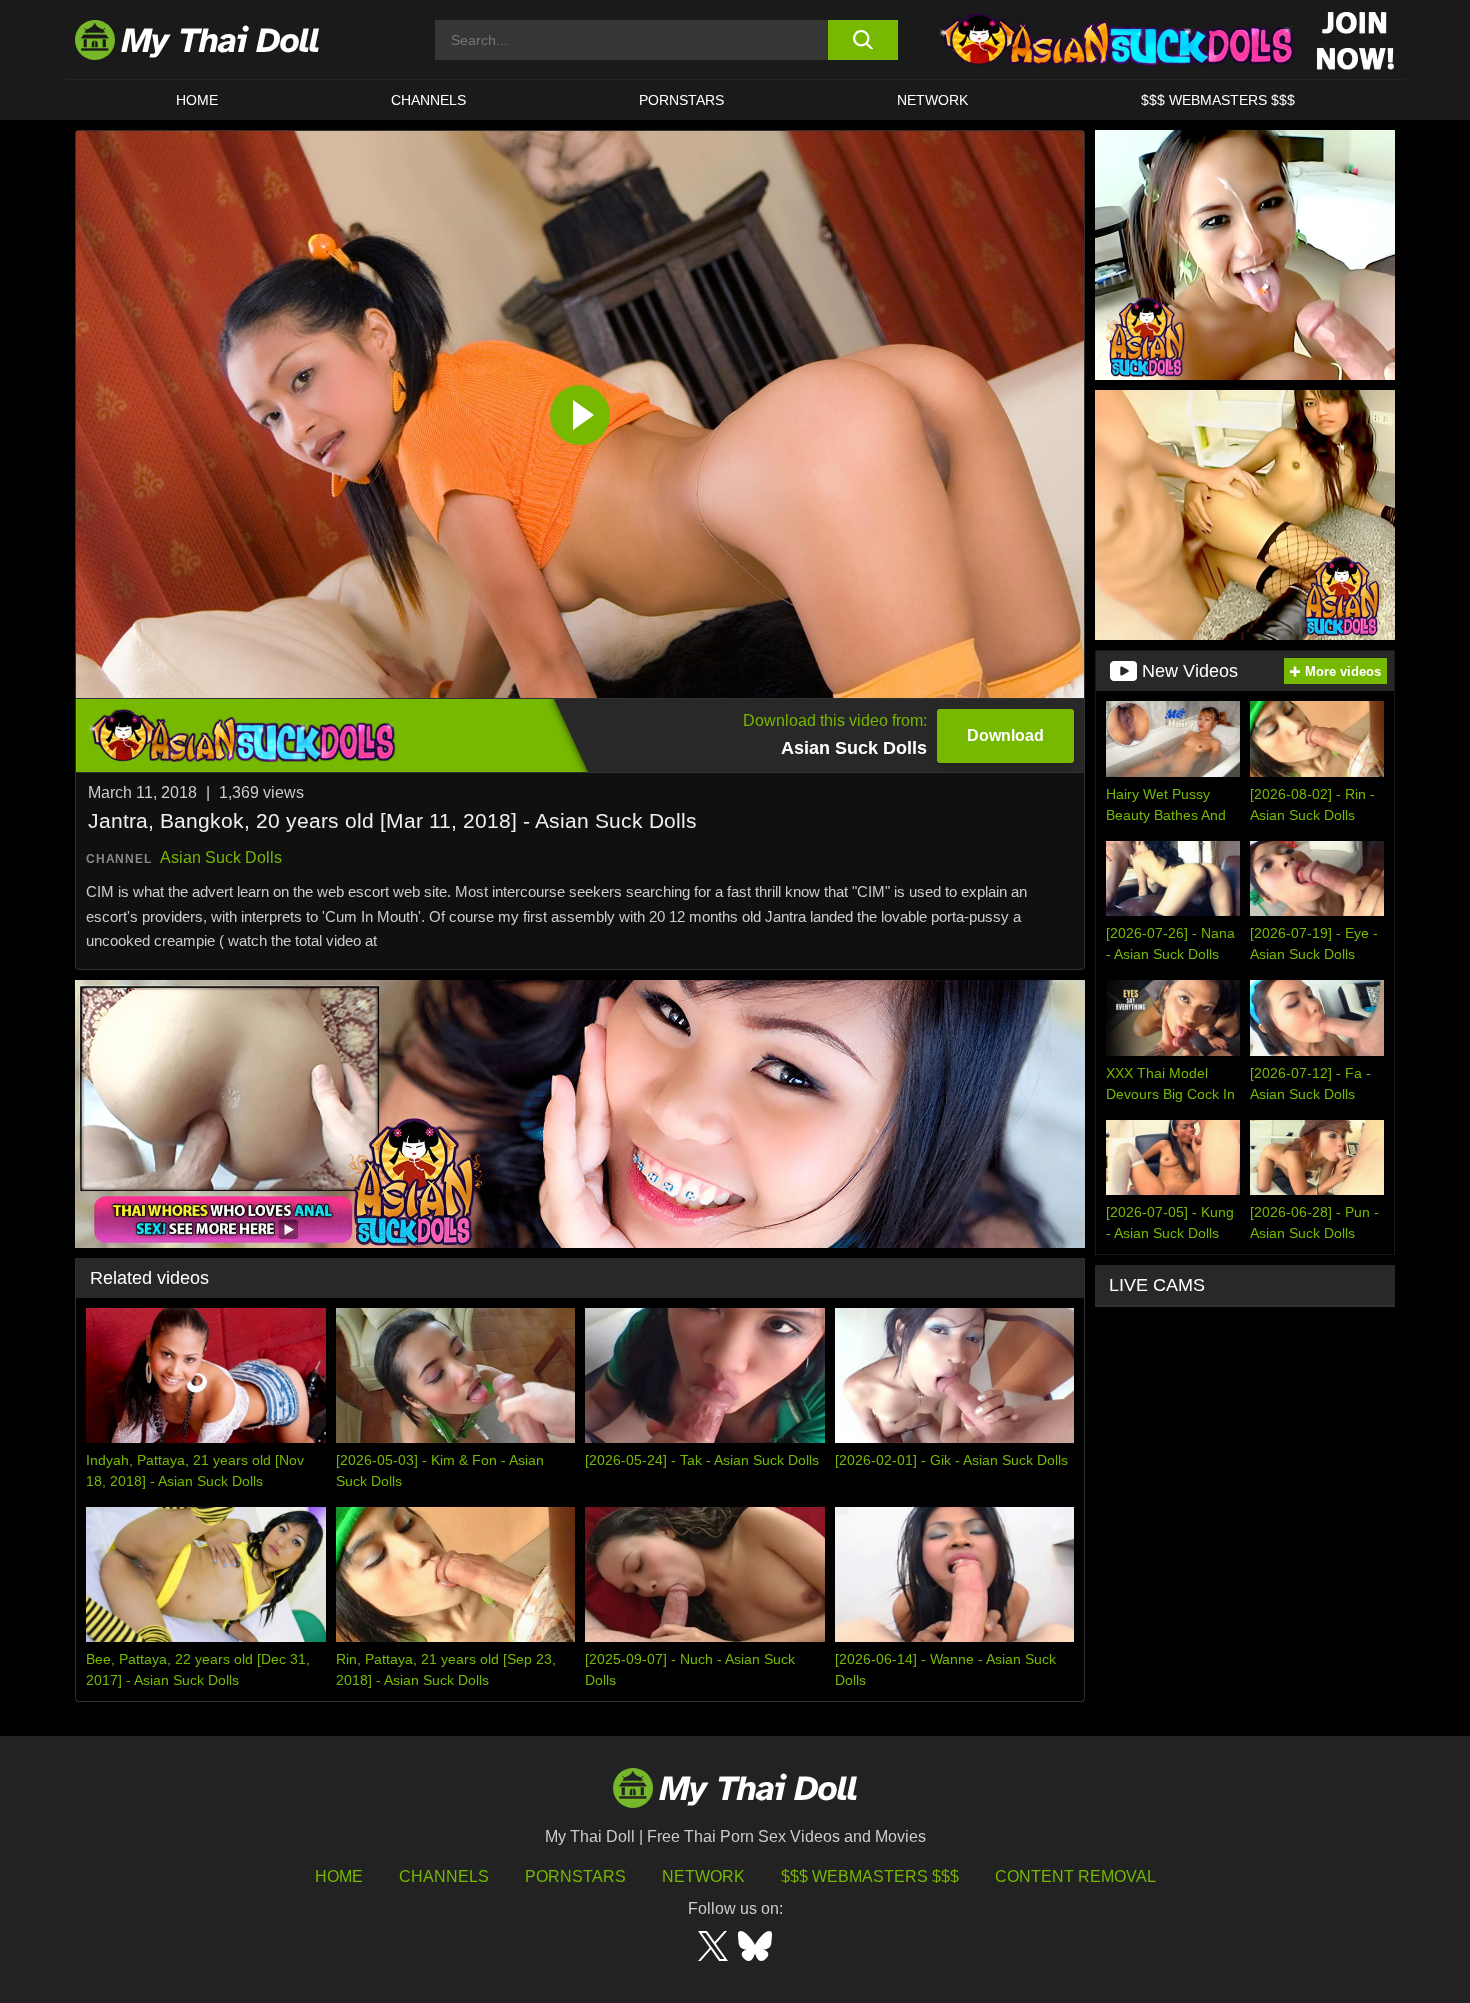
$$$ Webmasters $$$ (870, 1876)
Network (932, 100)
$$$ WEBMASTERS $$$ (1218, 100)
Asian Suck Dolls (221, 857)
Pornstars (681, 100)
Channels (444, 1876)
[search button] (862, 40)
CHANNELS (428, 100)
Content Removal (1075, 1876)
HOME (197, 100)
